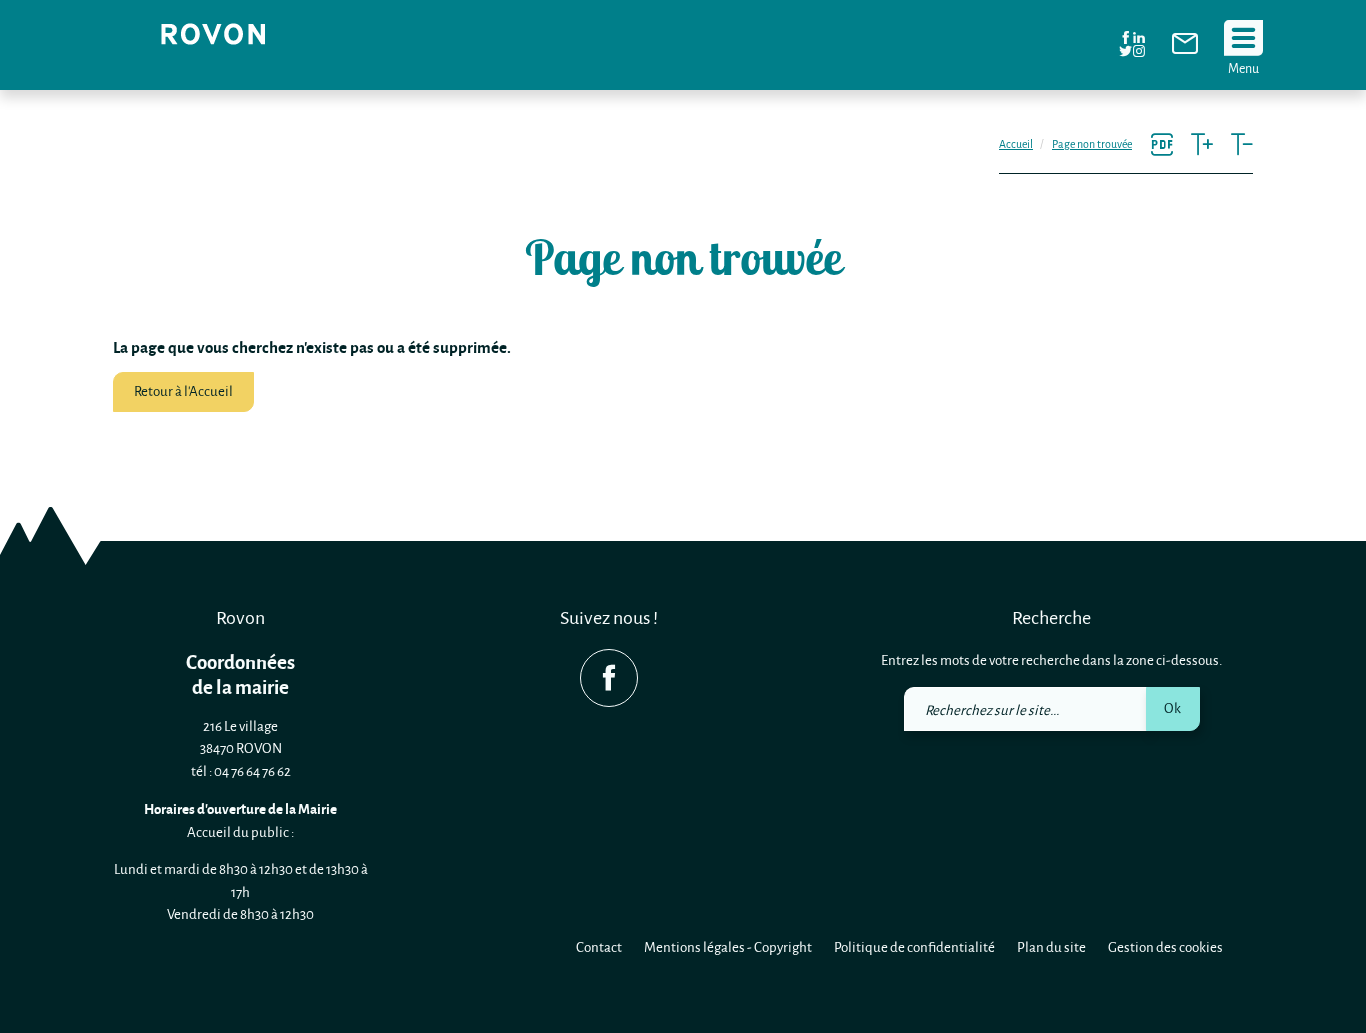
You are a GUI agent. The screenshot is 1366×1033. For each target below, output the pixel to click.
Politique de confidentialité (914, 946)
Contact (599, 946)
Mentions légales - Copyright (728, 946)
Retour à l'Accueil (183, 390)
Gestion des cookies (1165, 946)
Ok (1172, 707)
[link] (1185, 48)
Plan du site (1051, 946)
